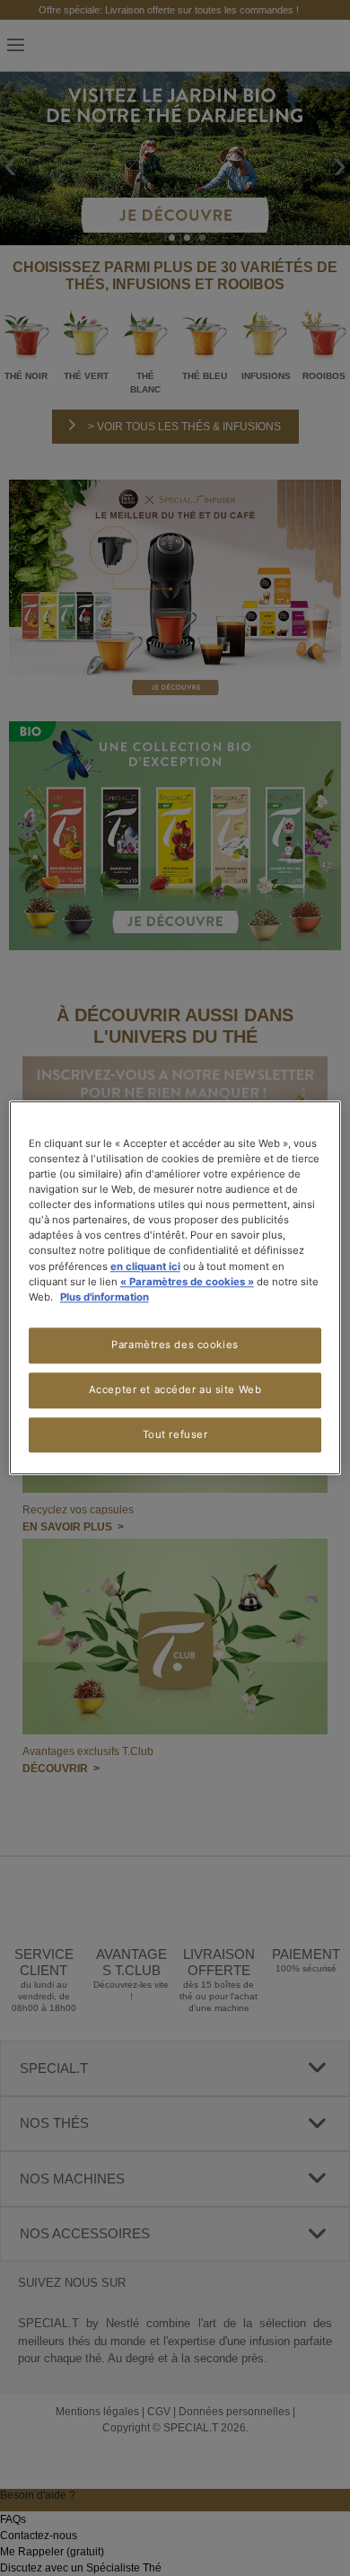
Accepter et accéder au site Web (175, 1389)
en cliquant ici (145, 1266)
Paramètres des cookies (175, 1345)
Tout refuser (175, 1434)
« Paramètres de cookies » (187, 1282)
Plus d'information (105, 1297)
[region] (175, 1288)
